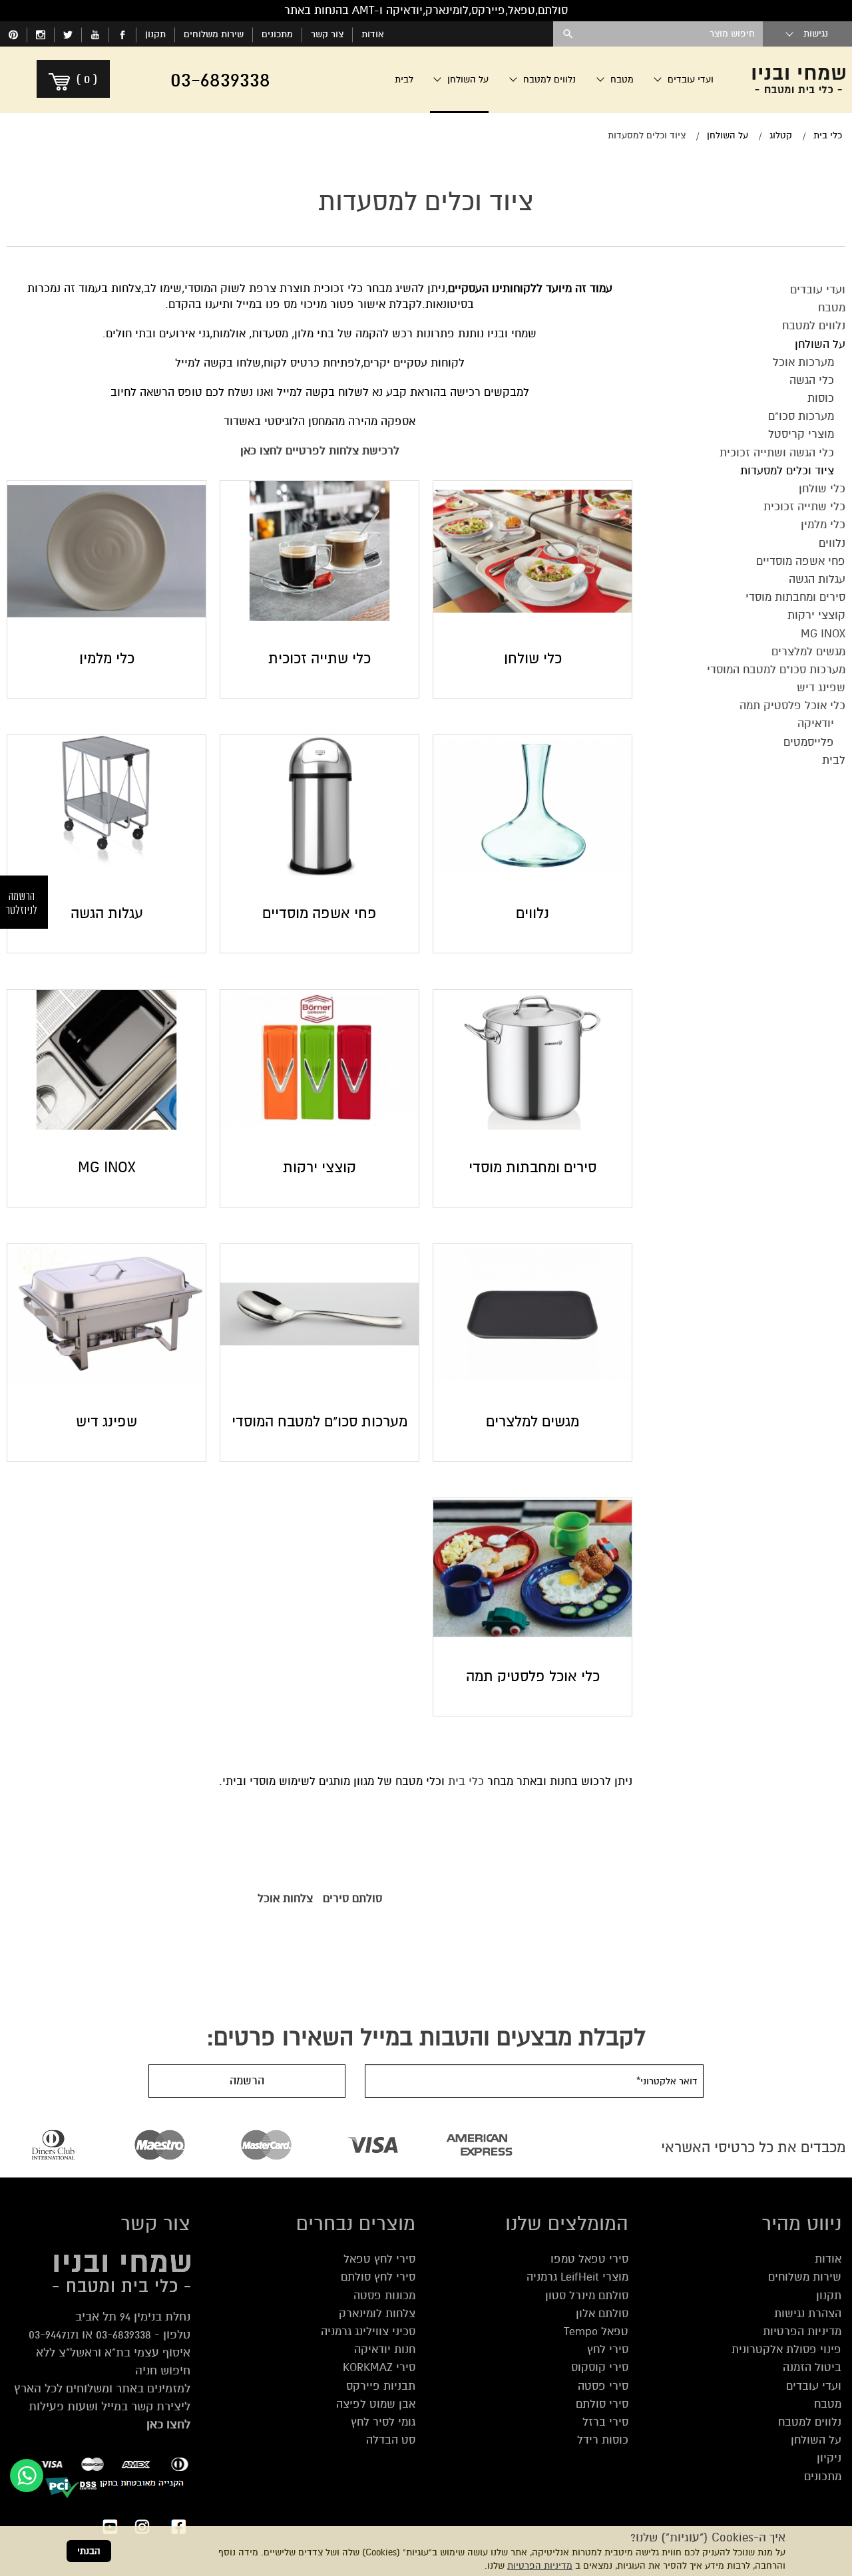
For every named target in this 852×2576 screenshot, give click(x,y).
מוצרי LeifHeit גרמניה (577, 2277)
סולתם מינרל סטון (587, 2296)
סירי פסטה (603, 2386)
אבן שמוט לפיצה (376, 2404)
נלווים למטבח (810, 2422)
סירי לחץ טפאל (379, 2259)
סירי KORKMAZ (379, 2367)
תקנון (155, 34)
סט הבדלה (391, 2440)
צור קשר (327, 34)
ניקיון (829, 2458)
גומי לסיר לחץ (383, 2422)
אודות (373, 34)
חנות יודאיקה (385, 2349)
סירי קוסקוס (600, 2367)
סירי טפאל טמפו (589, 2259)
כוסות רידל (603, 2440)
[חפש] (568, 34)
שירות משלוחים (214, 34)
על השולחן (816, 2440)
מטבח (828, 2404)
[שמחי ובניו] (799, 80)
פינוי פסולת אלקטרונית (786, 2349)
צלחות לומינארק (377, 2314)
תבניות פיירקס (381, 2386)
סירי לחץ (608, 2349)
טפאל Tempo (596, 2332)
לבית (404, 80)
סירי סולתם (602, 2404)
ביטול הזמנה (812, 2367)
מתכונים (277, 34)
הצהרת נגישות (808, 2314)
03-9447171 (54, 2334)
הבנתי (89, 2551)
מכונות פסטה (384, 2296)
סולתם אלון (602, 2314)
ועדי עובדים (814, 2386)
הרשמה (247, 2081)
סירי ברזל (605, 2422)
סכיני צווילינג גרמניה (368, 2332)
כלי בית (466, 1781)
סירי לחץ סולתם (378, 2277)
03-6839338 (123, 2334)
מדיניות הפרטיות (540, 2566)
